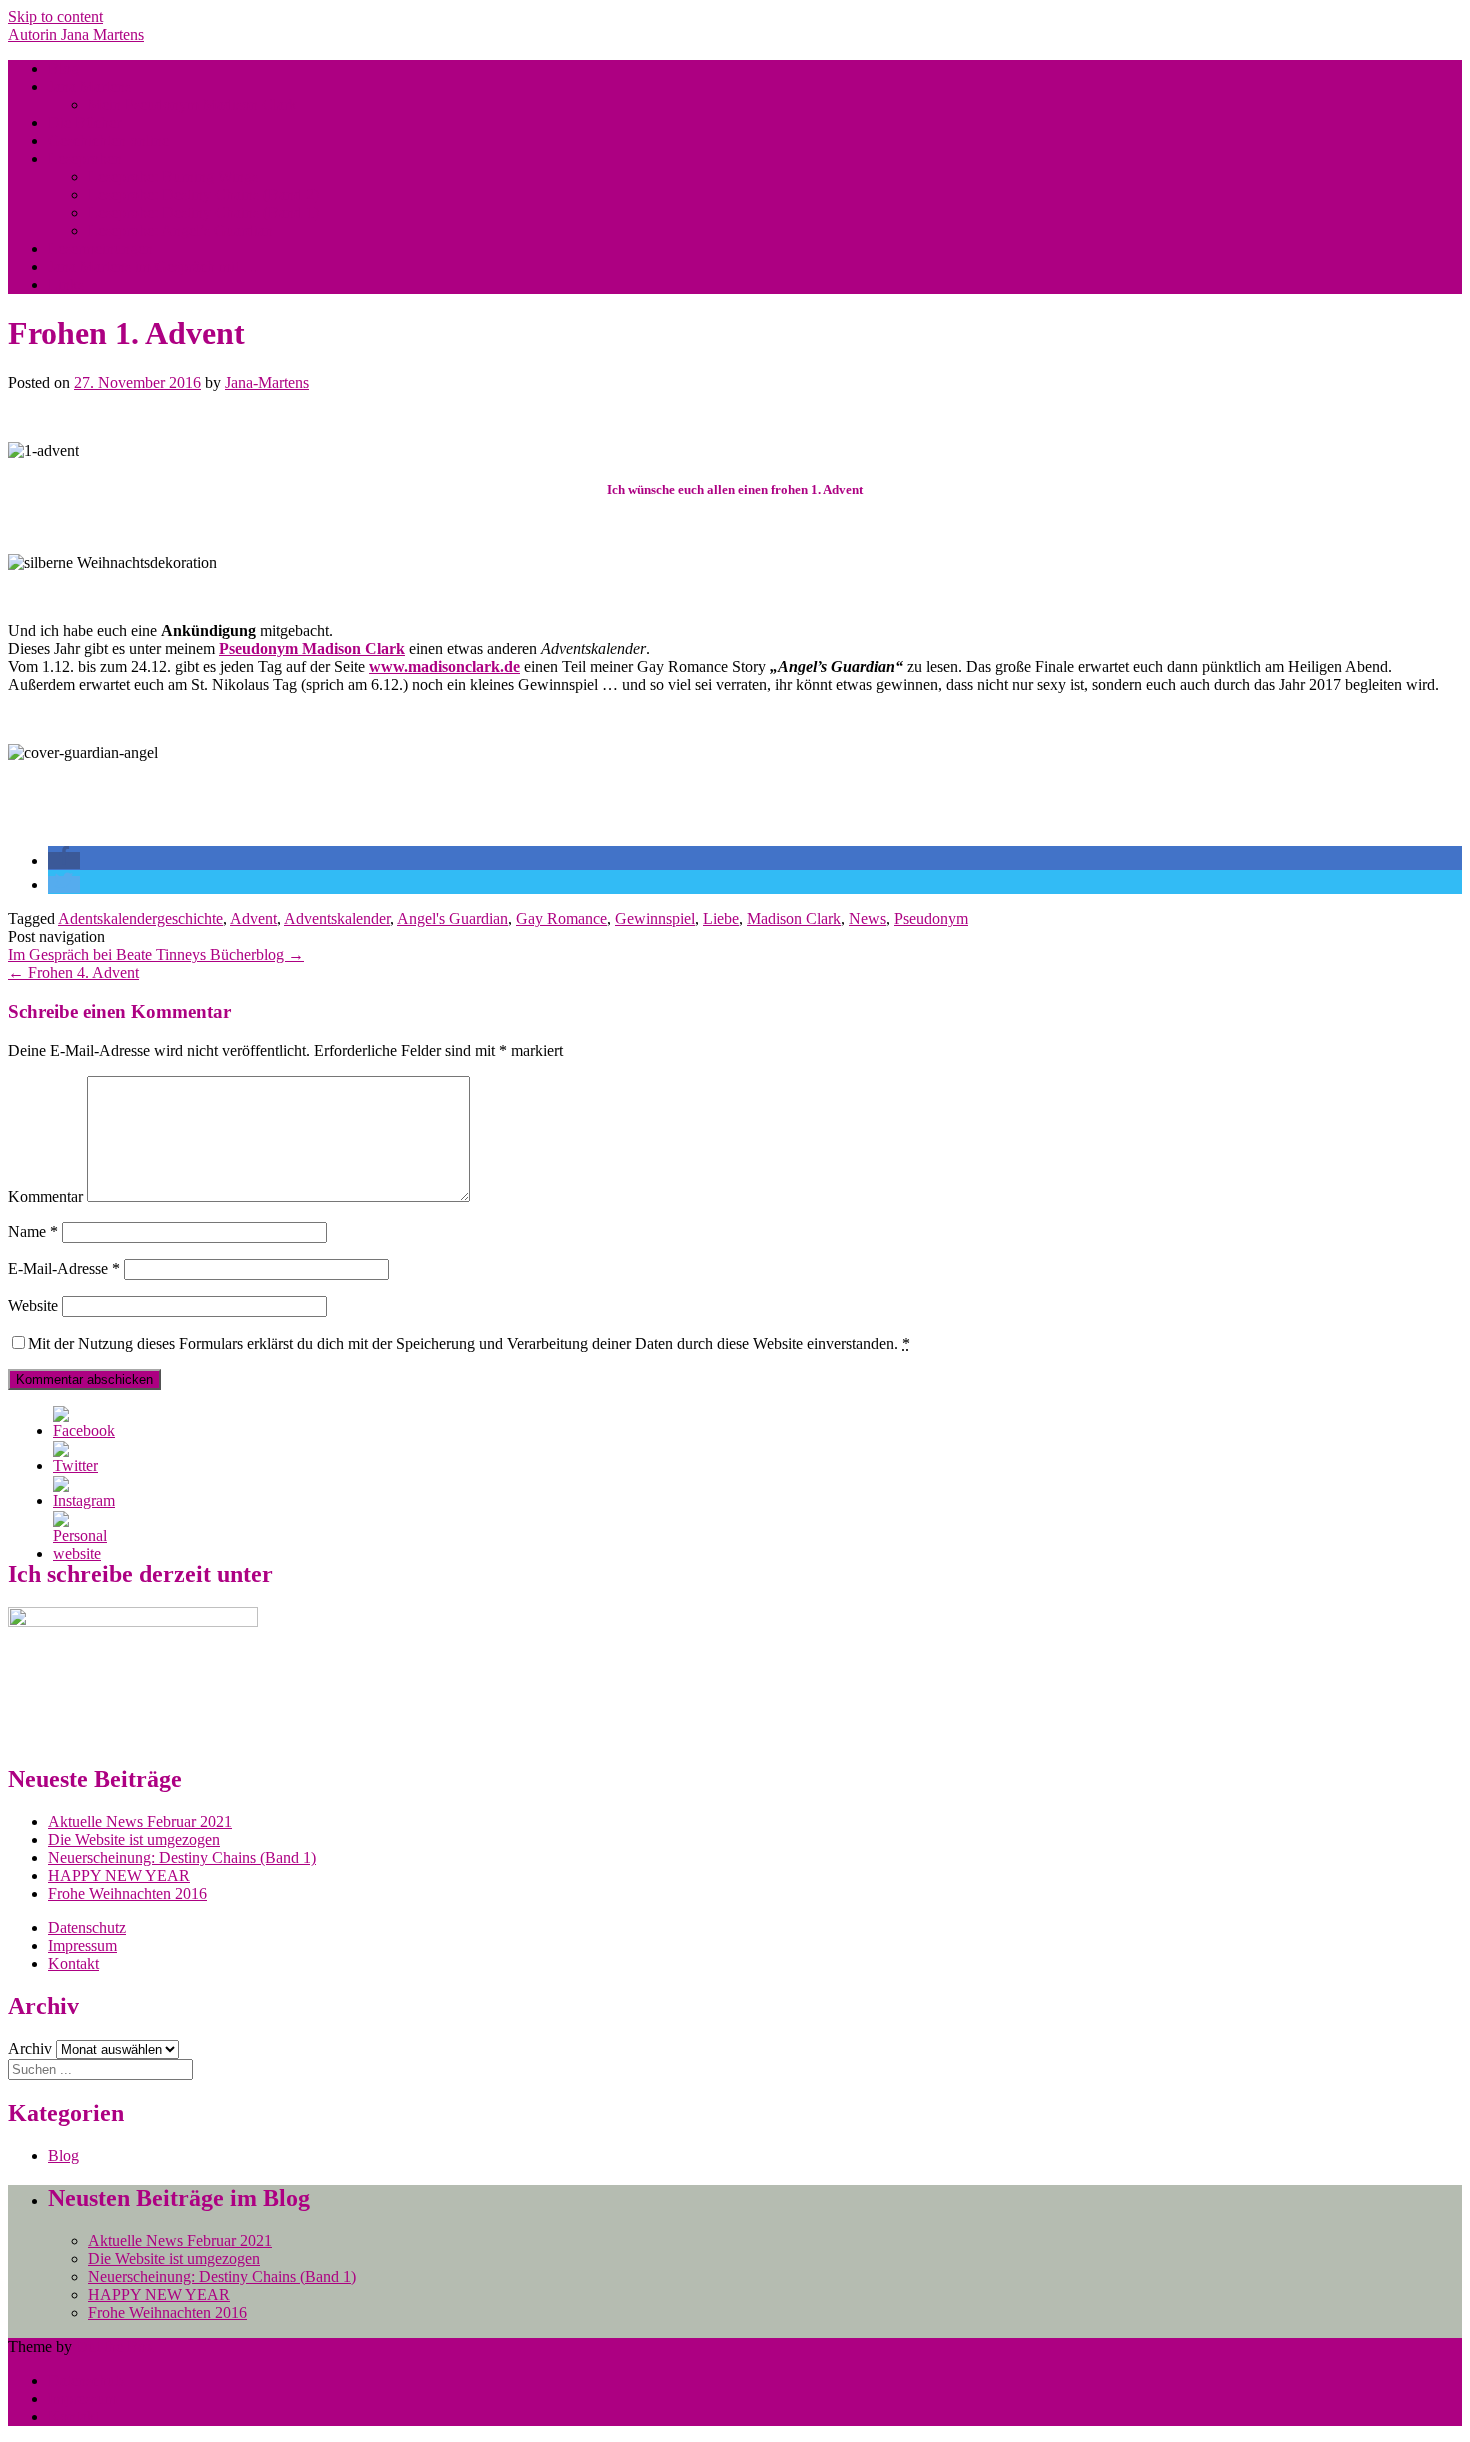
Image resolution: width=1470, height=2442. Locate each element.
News (867, 918)
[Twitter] (75, 1465)
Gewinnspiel (655, 918)
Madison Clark (794, 918)
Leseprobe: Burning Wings (173, 176)
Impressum (82, 1945)
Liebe (721, 918)
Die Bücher (84, 122)
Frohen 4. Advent (73, 972)
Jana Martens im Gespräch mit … (153, 266)
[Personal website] (80, 1553)
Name (33, 1231)
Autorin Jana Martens (76, 34)
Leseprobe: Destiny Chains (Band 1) (203, 212)
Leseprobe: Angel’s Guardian (180, 230)
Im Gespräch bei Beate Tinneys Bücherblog (156, 954)
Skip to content (55, 16)
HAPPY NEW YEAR (119, 1875)
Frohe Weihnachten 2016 (127, 1893)
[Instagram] (84, 1500)
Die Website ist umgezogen (134, 1839)
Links (66, 284)
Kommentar (45, 1196)
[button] (64, 860)
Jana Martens (89, 86)
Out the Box (115, 2346)
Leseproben (85, 158)
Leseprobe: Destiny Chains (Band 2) (203, 194)
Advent (253, 918)
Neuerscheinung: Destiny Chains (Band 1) (182, 1857)
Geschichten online (108, 140)
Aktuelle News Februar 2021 (140, 1821)
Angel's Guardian (452, 918)
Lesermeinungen (100, 248)
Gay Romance (561, 918)
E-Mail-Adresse (64, 1268)
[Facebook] (84, 1430)
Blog (63, 68)
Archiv (30, 2048)
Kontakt (73, 1963)
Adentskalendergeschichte (140, 918)
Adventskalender (337, 918)
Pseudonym (931, 918)
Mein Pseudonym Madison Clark (192, 104)
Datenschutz (87, 1927)
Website (33, 1305)
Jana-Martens (267, 382)
